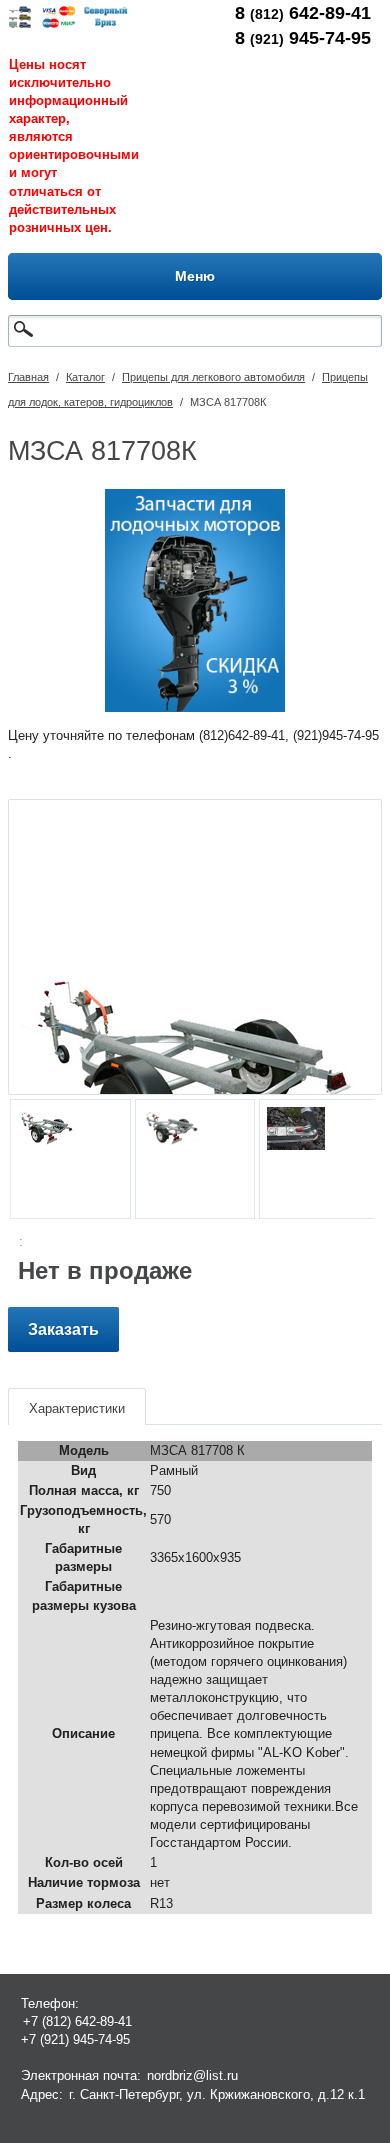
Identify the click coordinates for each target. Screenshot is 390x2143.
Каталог (85, 377)
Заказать (63, 1329)
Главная (28, 377)
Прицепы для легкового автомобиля (213, 377)
